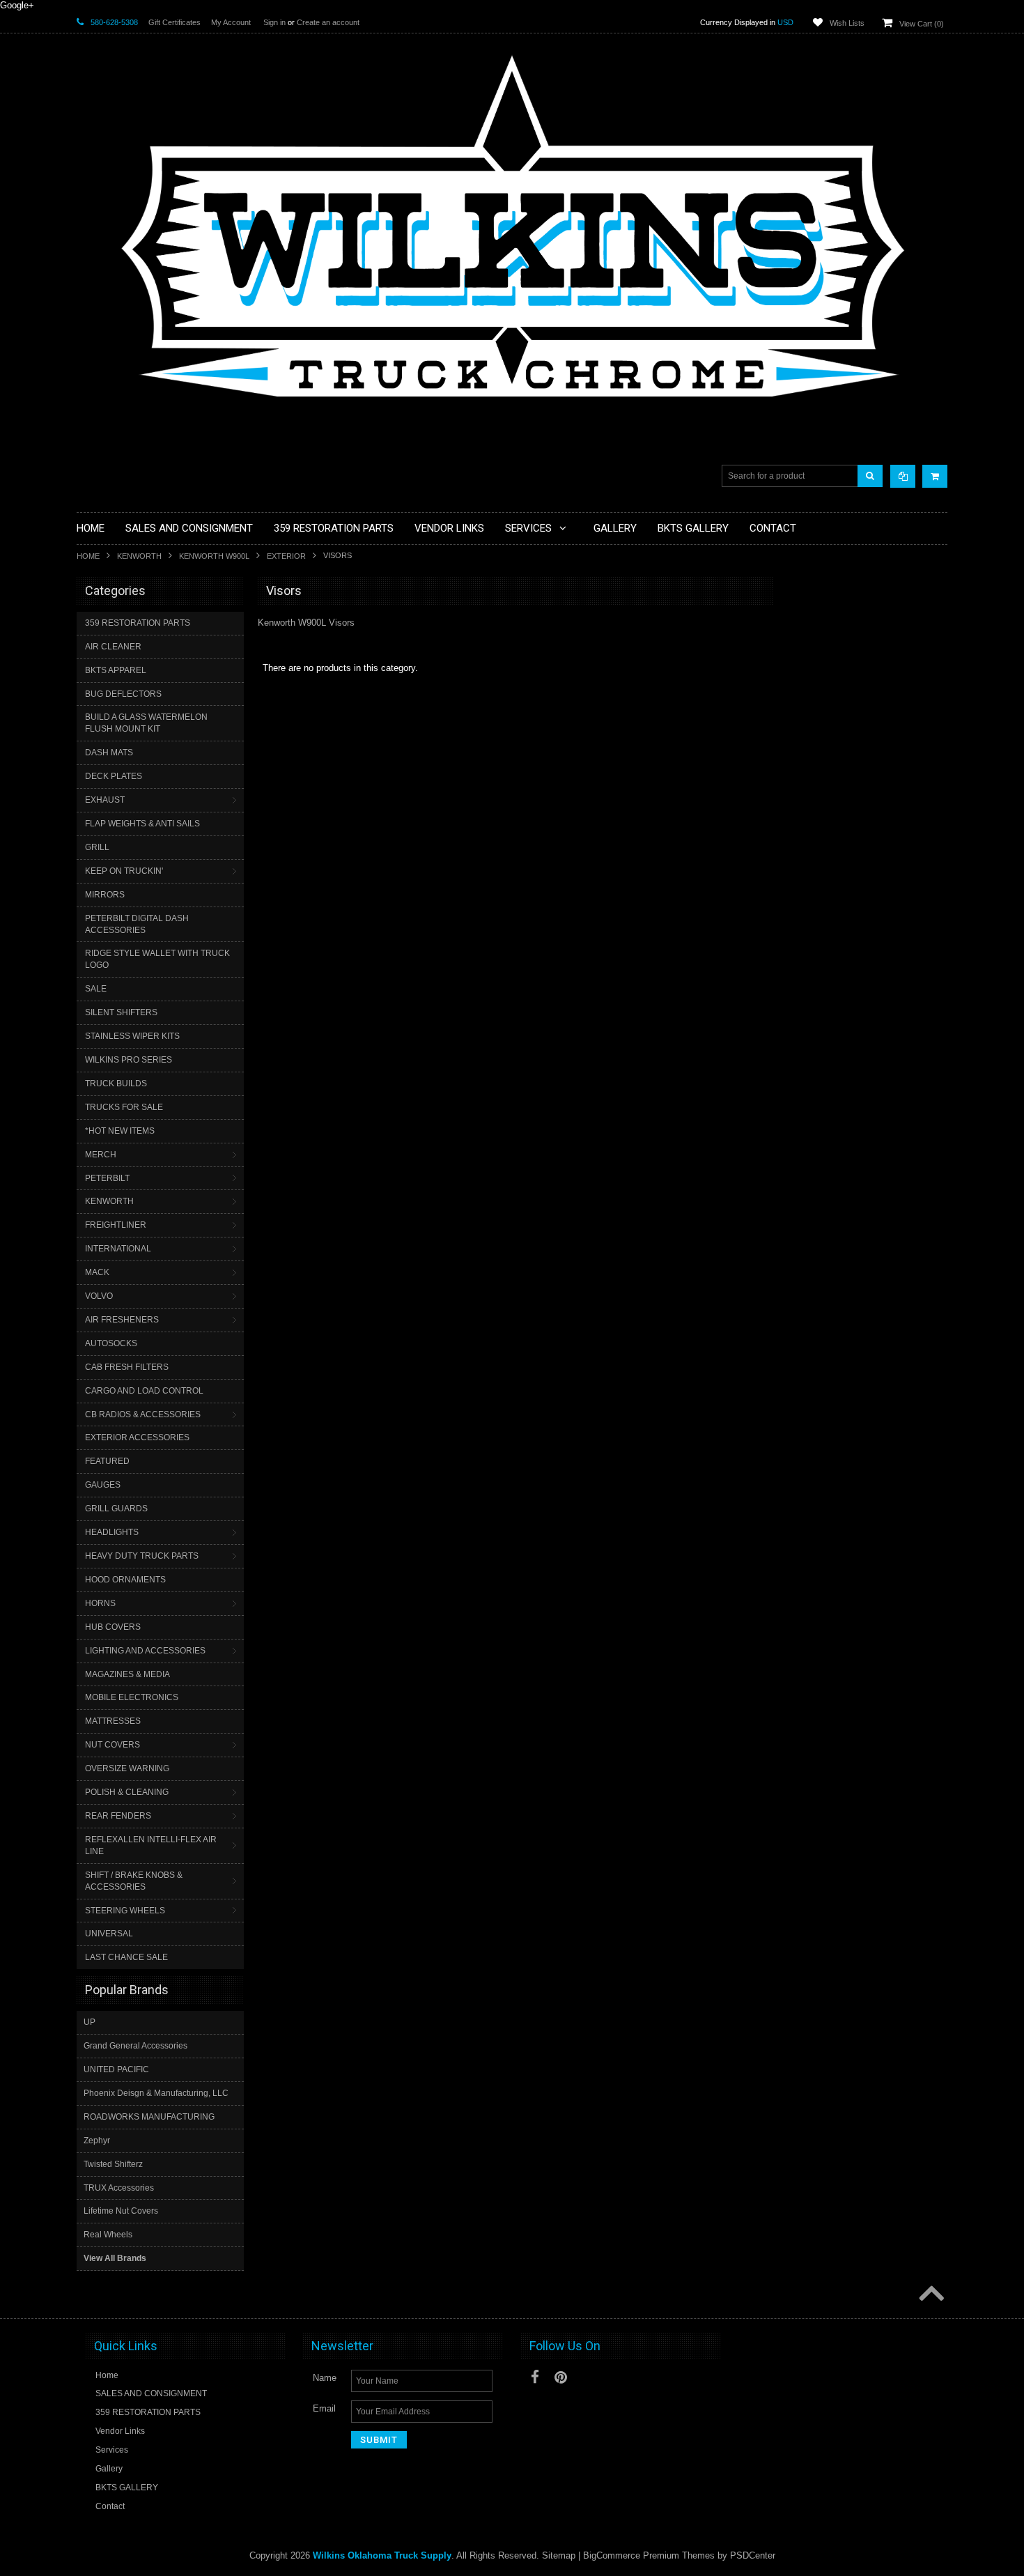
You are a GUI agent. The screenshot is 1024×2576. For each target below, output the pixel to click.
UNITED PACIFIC (116, 2069)
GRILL (97, 847)
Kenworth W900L (214, 556)
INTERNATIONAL (118, 1249)
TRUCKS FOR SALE (124, 1107)
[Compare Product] (903, 476)
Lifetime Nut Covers (121, 2211)
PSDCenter (753, 2555)
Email (324, 2408)
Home (88, 556)
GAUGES (103, 1485)
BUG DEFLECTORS (123, 694)
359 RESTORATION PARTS (138, 623)
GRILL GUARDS (116, 1509)
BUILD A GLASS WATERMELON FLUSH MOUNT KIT (146, 723)
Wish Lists (847, 23)
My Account (231, 22)
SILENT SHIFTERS (121, 1012)
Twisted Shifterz (113, 2164)
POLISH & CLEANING (127, 1792)
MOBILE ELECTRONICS (132, 1697)
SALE (96, 989)
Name (325, 2378)
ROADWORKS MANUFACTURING (149, 2117)
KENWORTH (139, 556)
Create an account (328, 22)
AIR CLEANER (113, 647)
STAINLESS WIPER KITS (132, 1036)
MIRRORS (105, 895)
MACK (97, 1272)
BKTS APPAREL (116, 670)
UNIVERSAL (109, 1934)
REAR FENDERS (118, 1816)
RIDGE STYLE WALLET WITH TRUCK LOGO (157, 959)
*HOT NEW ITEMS (120, 1131)
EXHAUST (105, 800)
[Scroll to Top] (930, 2295)
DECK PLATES (114, 776)
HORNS (100, 1603)
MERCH (101, 1155)
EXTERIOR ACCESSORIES (137, 1437)
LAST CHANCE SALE (126, 1957)
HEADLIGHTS (112, 1532)
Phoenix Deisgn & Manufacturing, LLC (156, 2093)
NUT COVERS (113, 1745)
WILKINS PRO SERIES (129, 1060)
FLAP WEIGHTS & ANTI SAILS (142, 824)
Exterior (286, 556)
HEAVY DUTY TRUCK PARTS (142, 1556)
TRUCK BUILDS (116, 1083)
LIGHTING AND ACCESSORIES (145, 1651)
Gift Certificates (174, 22)
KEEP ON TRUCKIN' (124, 871)
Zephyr (97, 2141)
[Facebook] (535, 2377)
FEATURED (107, 1461)
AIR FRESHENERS (122, 1320)
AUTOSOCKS (111, 1343)
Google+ (17, 5)
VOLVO (99, 1296)
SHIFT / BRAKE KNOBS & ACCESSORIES (134, 1881)
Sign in (274, 22)
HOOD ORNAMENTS (125, 1580)
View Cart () (922, 24)
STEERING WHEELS (125, 1911)
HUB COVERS (113, 1627)
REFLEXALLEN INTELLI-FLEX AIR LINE (151, 1845)
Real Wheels (108, 2235)
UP (90, 2022)
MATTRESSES (113, 1721)
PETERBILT (107, 1178)
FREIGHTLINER (116, 1225)
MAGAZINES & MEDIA (127, 1674)
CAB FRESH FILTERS (127, 1367)
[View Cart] (935, 476)
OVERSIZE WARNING (127, 1768)
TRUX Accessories (119, 2188)
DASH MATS (109, 753)
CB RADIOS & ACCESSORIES (143, 1414)
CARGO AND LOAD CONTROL (144, 1391)
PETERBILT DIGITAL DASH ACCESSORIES (137, 924)
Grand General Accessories (135, 2046)
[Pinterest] (561, 2377)
